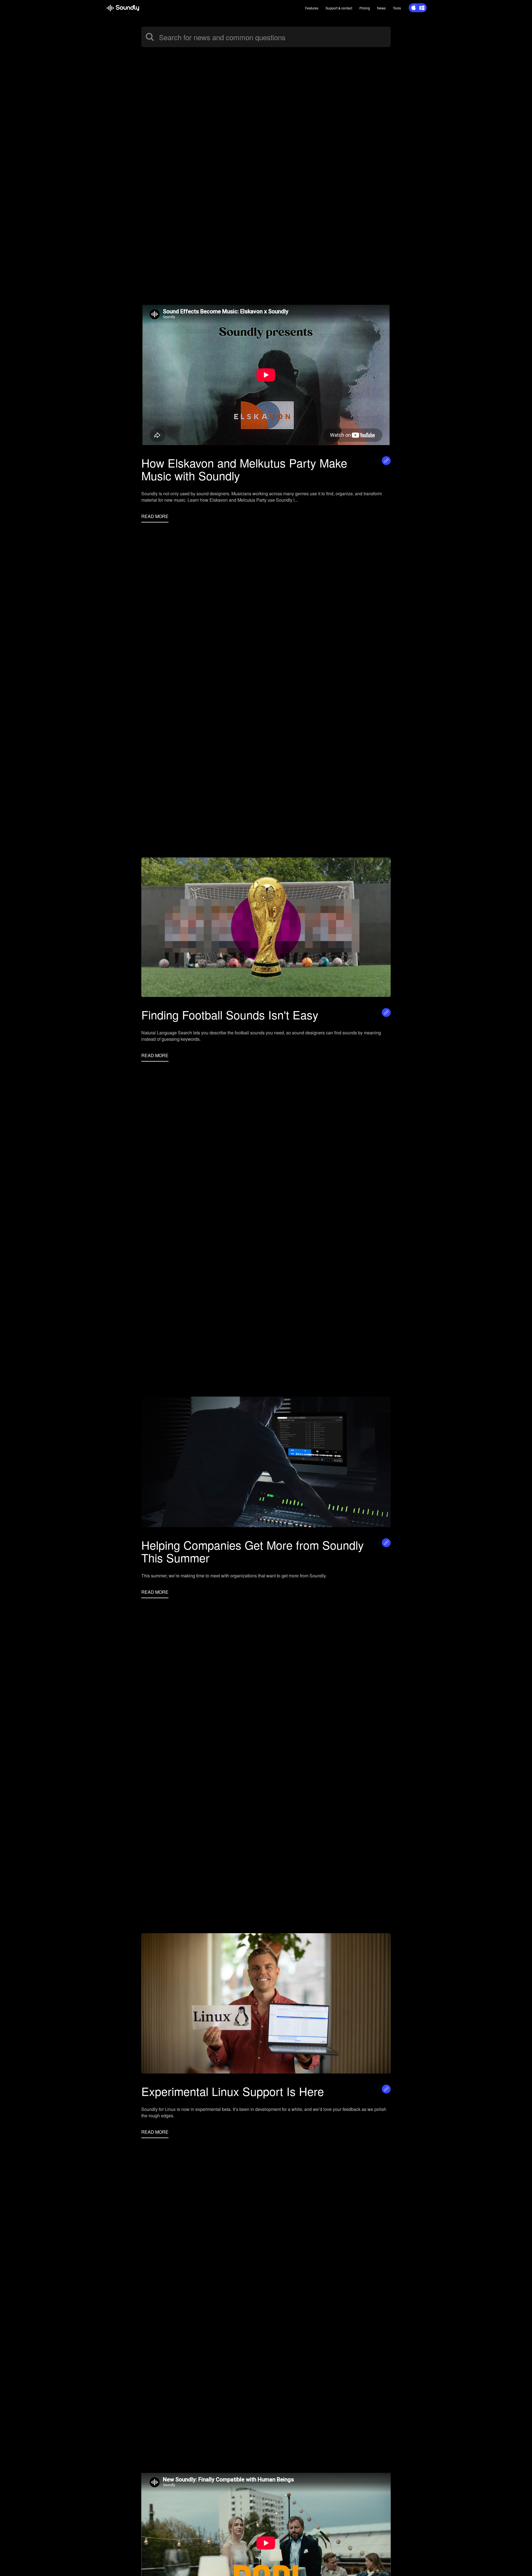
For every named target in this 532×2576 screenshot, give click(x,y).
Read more (155, 516)
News (381, 8)
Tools (397, 8)
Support (339, 8)
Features (312, 8)
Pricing (365, 8)
